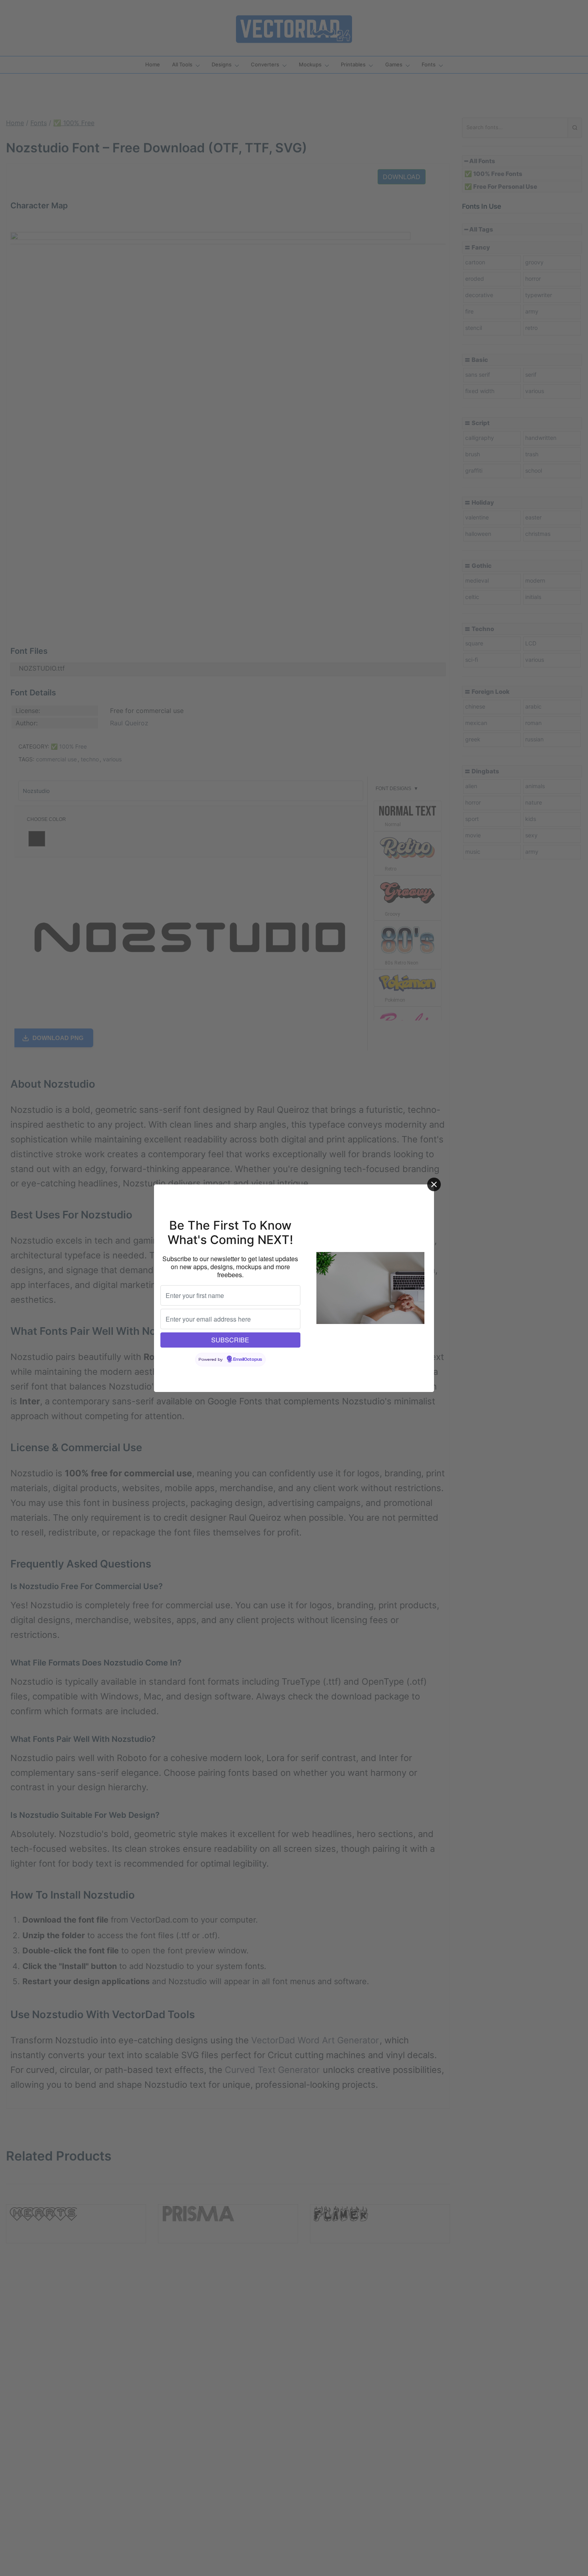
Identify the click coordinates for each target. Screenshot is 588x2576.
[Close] (434, 1184)
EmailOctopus (248, 1360)
